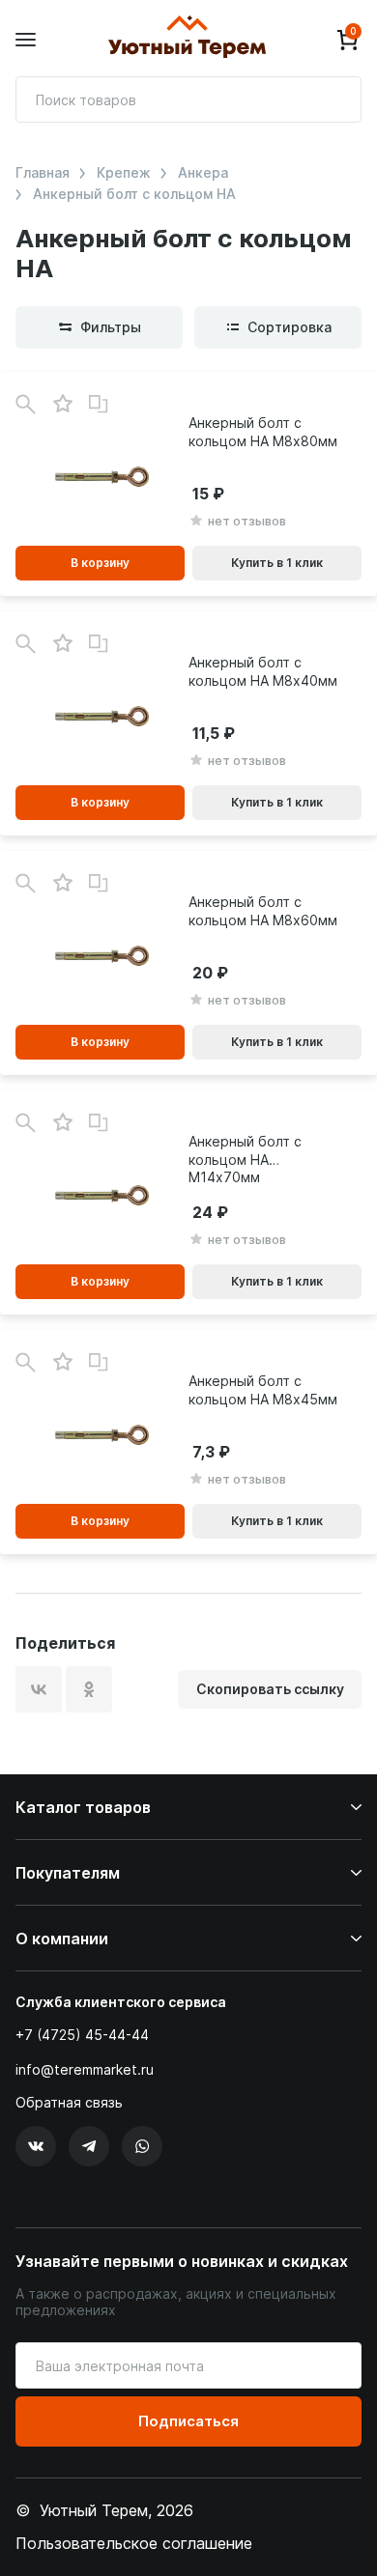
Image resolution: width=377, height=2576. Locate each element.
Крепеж (124, 173)
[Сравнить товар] (99, 405)
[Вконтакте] (36, 2146)
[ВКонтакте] (39, 1689)
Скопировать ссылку (270, 1689)
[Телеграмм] (89, 2146)
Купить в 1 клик (277, 563)
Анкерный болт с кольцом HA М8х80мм (263, 431)
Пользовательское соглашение (134, 2543)
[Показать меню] (26, 40)
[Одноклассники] (89, 1689)
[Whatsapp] (142, 2146)
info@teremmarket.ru (85, 2069)
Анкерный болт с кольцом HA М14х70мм (245, 1159)
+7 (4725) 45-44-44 (82, 2035)
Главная (43, 173)
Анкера (203, 173)
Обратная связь (69, 2103)
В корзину (100, 563)
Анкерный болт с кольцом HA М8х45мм (263, 1389)
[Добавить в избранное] (62, 404)
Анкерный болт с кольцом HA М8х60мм (263, 910)
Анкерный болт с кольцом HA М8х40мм (263, 671)
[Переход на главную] (187, 40)
